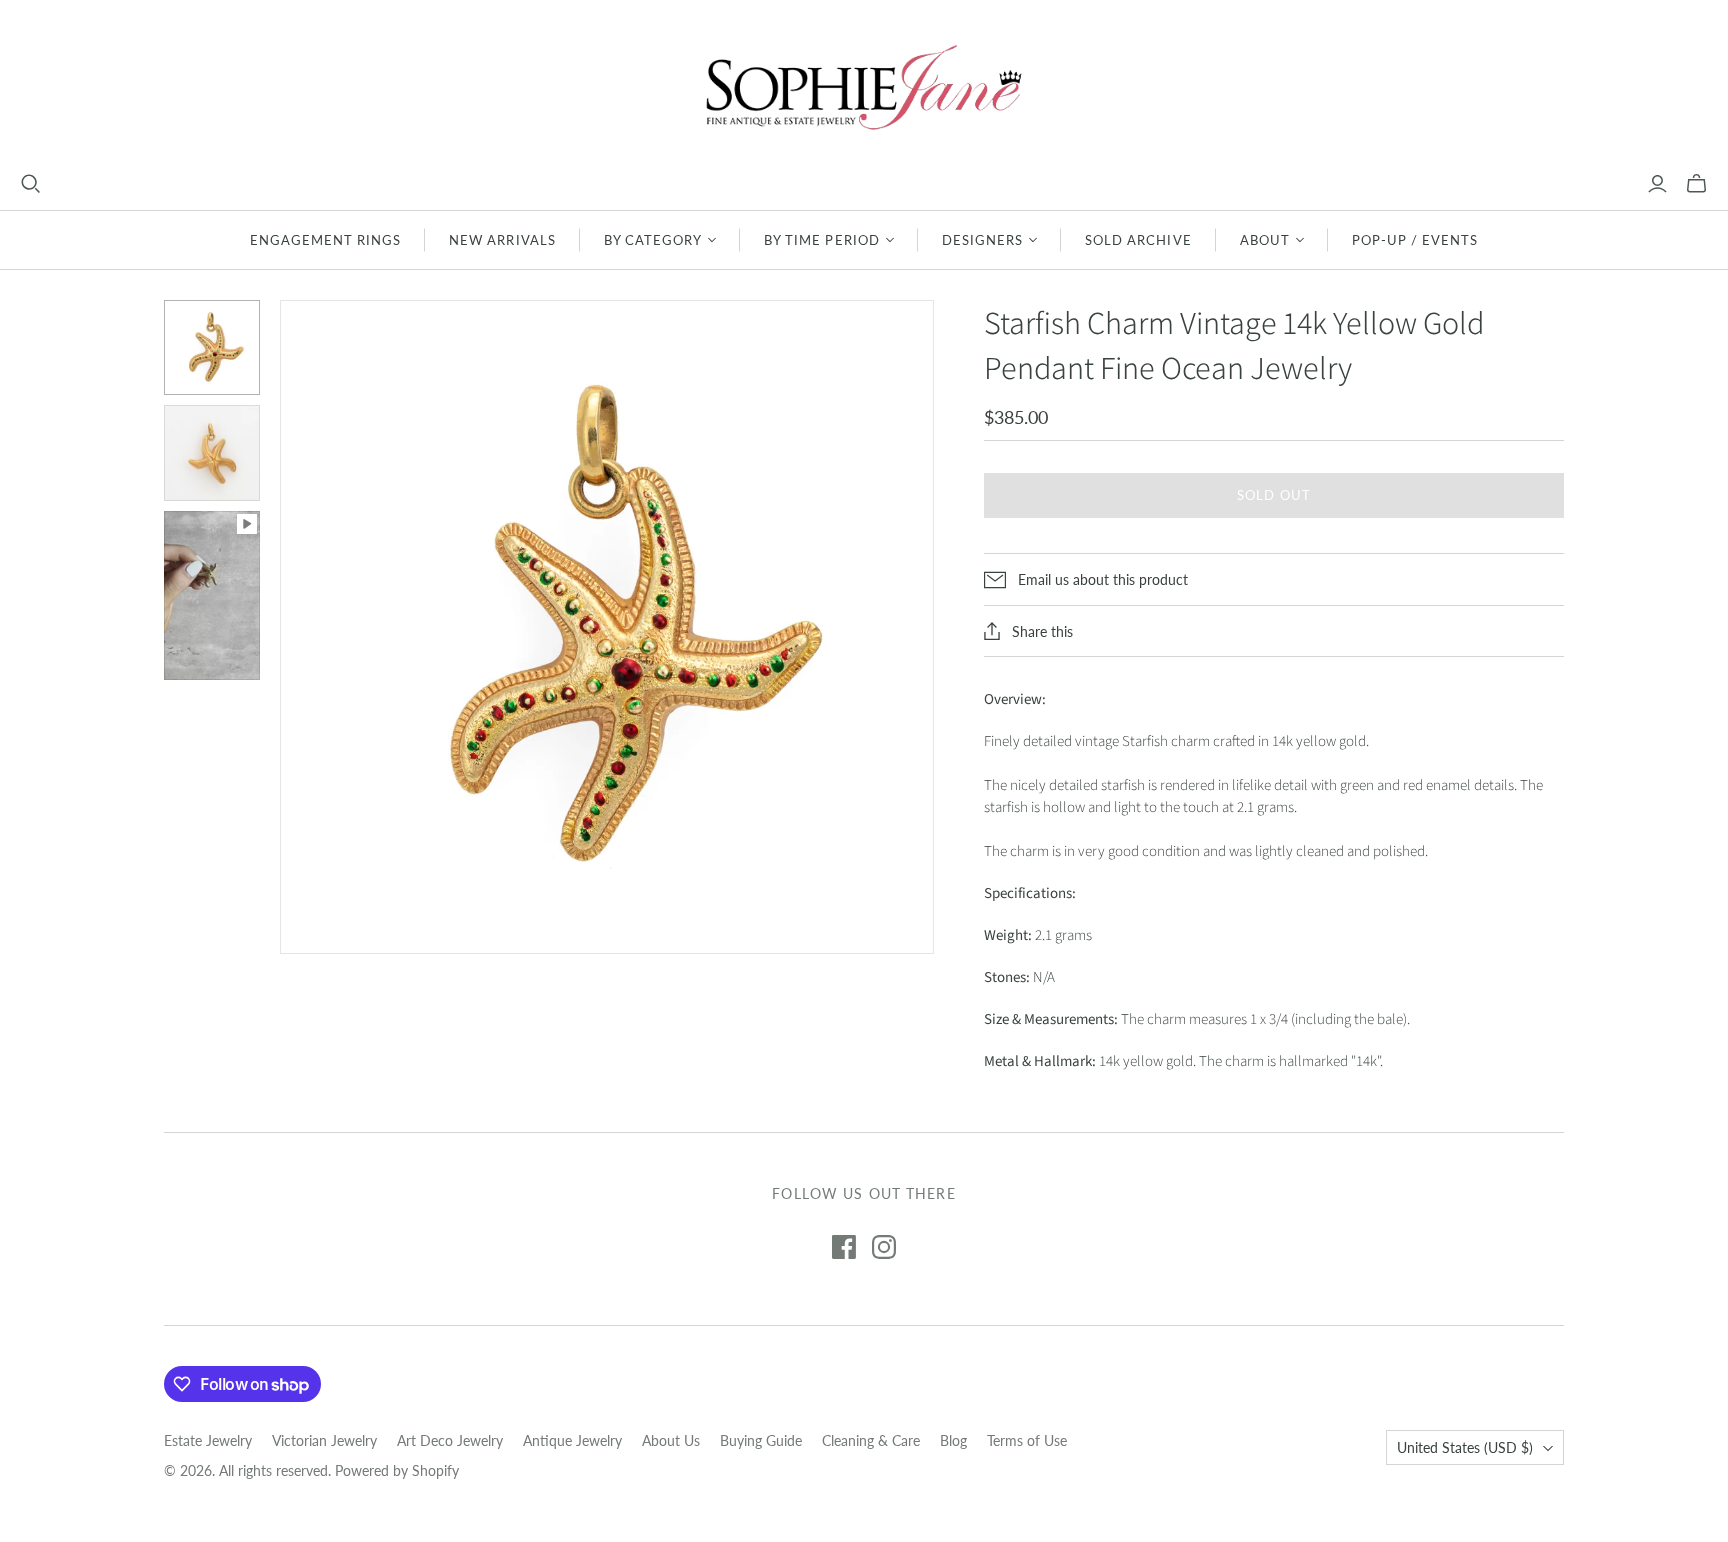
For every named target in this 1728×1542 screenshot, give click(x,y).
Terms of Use (1027, 1440)
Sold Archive (1138, 240)
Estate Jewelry (208, 1440)
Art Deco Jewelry (450, 1440)
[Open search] (31, 184)
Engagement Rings (326, 240)
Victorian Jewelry (324, 1440)
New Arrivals (502, 240)
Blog (953, 1440)
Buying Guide (761, 1440)
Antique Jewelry (572, 1440)
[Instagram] (884, 1247)
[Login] (1657, 184)
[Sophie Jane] (864, 86)
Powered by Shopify (397, 1470)
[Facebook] (844, 1247)
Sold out (1273, 495)
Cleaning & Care (871, 1440)
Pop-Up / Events (1415, 240)
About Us (671, 1440)
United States (1465, 1447)
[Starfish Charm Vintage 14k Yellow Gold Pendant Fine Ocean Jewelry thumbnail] (212, 348)
